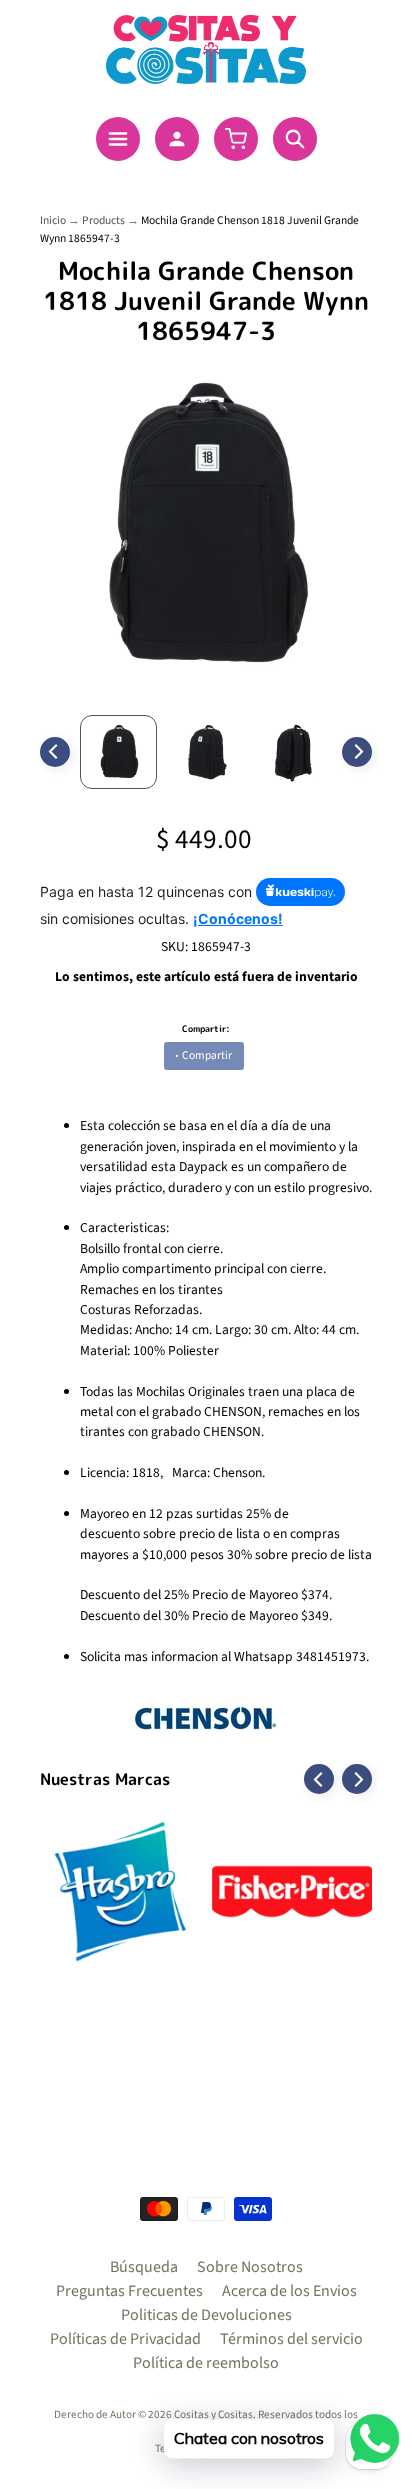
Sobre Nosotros (250, 2267)
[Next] (357, 752)
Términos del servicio (291, 2339)
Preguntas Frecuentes (129, 2291)
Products (103, 220)
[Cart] (236, 139)
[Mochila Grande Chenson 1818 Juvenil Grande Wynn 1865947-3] (118, 752)
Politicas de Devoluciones (206, 2315)
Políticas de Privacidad (125, 2339)
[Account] (177, 139)
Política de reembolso (206, 2363)
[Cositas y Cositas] (206, 49)
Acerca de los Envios (289, 2291)
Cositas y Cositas (213, 2414)
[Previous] (55, 752)
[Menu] (118, 139)
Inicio (53, 220)
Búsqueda (144, 2267)
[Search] (295, 139)
